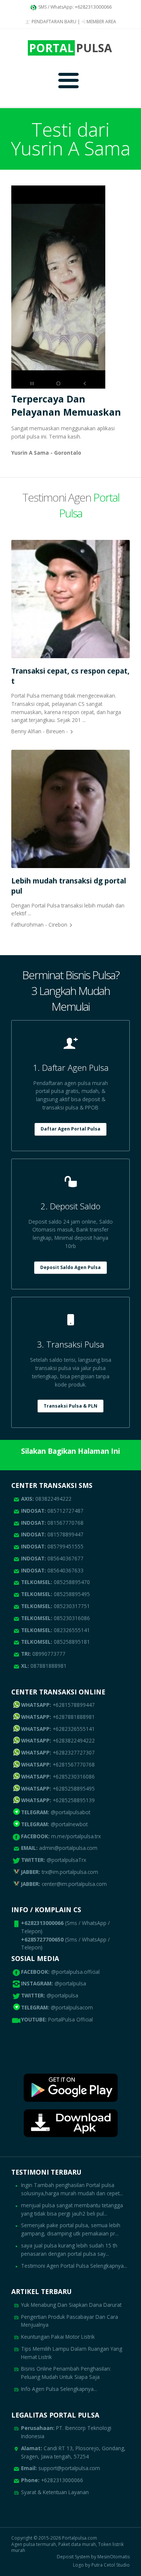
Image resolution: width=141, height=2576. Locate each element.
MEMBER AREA (101, 22)
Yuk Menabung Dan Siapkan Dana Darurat (71, 2305)
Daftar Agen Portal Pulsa (70, 1129)
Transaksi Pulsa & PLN (70, 1406)
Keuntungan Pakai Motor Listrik (58, 2337)
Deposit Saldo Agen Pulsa (70, 1267)
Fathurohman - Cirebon (39, 925)
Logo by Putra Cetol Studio (101, 2565)
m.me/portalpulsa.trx (61, 1836)
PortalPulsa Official (70, 2019)
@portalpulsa (70, 1983)
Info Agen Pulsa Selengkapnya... (59, 2389)
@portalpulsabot (56, 1812)
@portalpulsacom (72, 2007)
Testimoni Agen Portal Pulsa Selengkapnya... (74, 2266)
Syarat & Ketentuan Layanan (55, 2492)
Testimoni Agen (71, 505)
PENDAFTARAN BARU (53, 22)
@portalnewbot (54, 1824)
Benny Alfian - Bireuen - (40, 731)
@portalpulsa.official (75, 1972)
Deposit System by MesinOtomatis (93, 2557)
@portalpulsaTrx (54, 1860)
